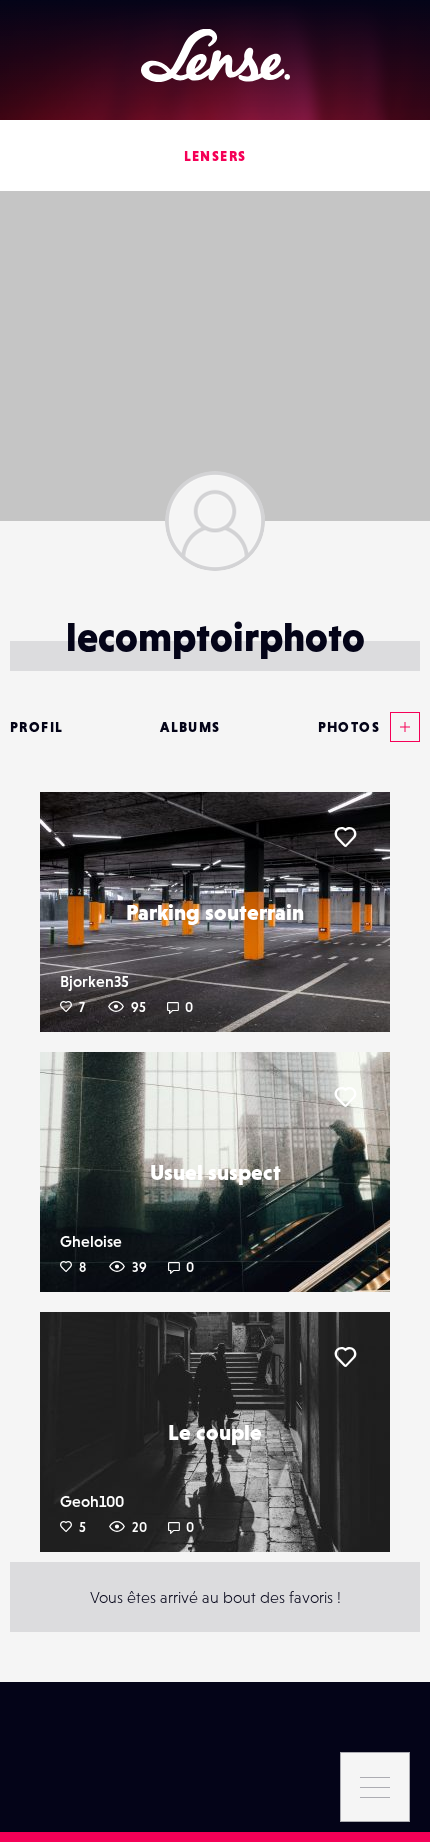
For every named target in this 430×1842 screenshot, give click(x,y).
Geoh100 (92, 1501)
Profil (36, 727)
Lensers (215, 156)
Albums (190, 727)
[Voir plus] (400, 727)
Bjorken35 (94, 981)
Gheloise (91, 1241)
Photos (349, 727)
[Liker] (345, 837)
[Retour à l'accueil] (215, 55)
